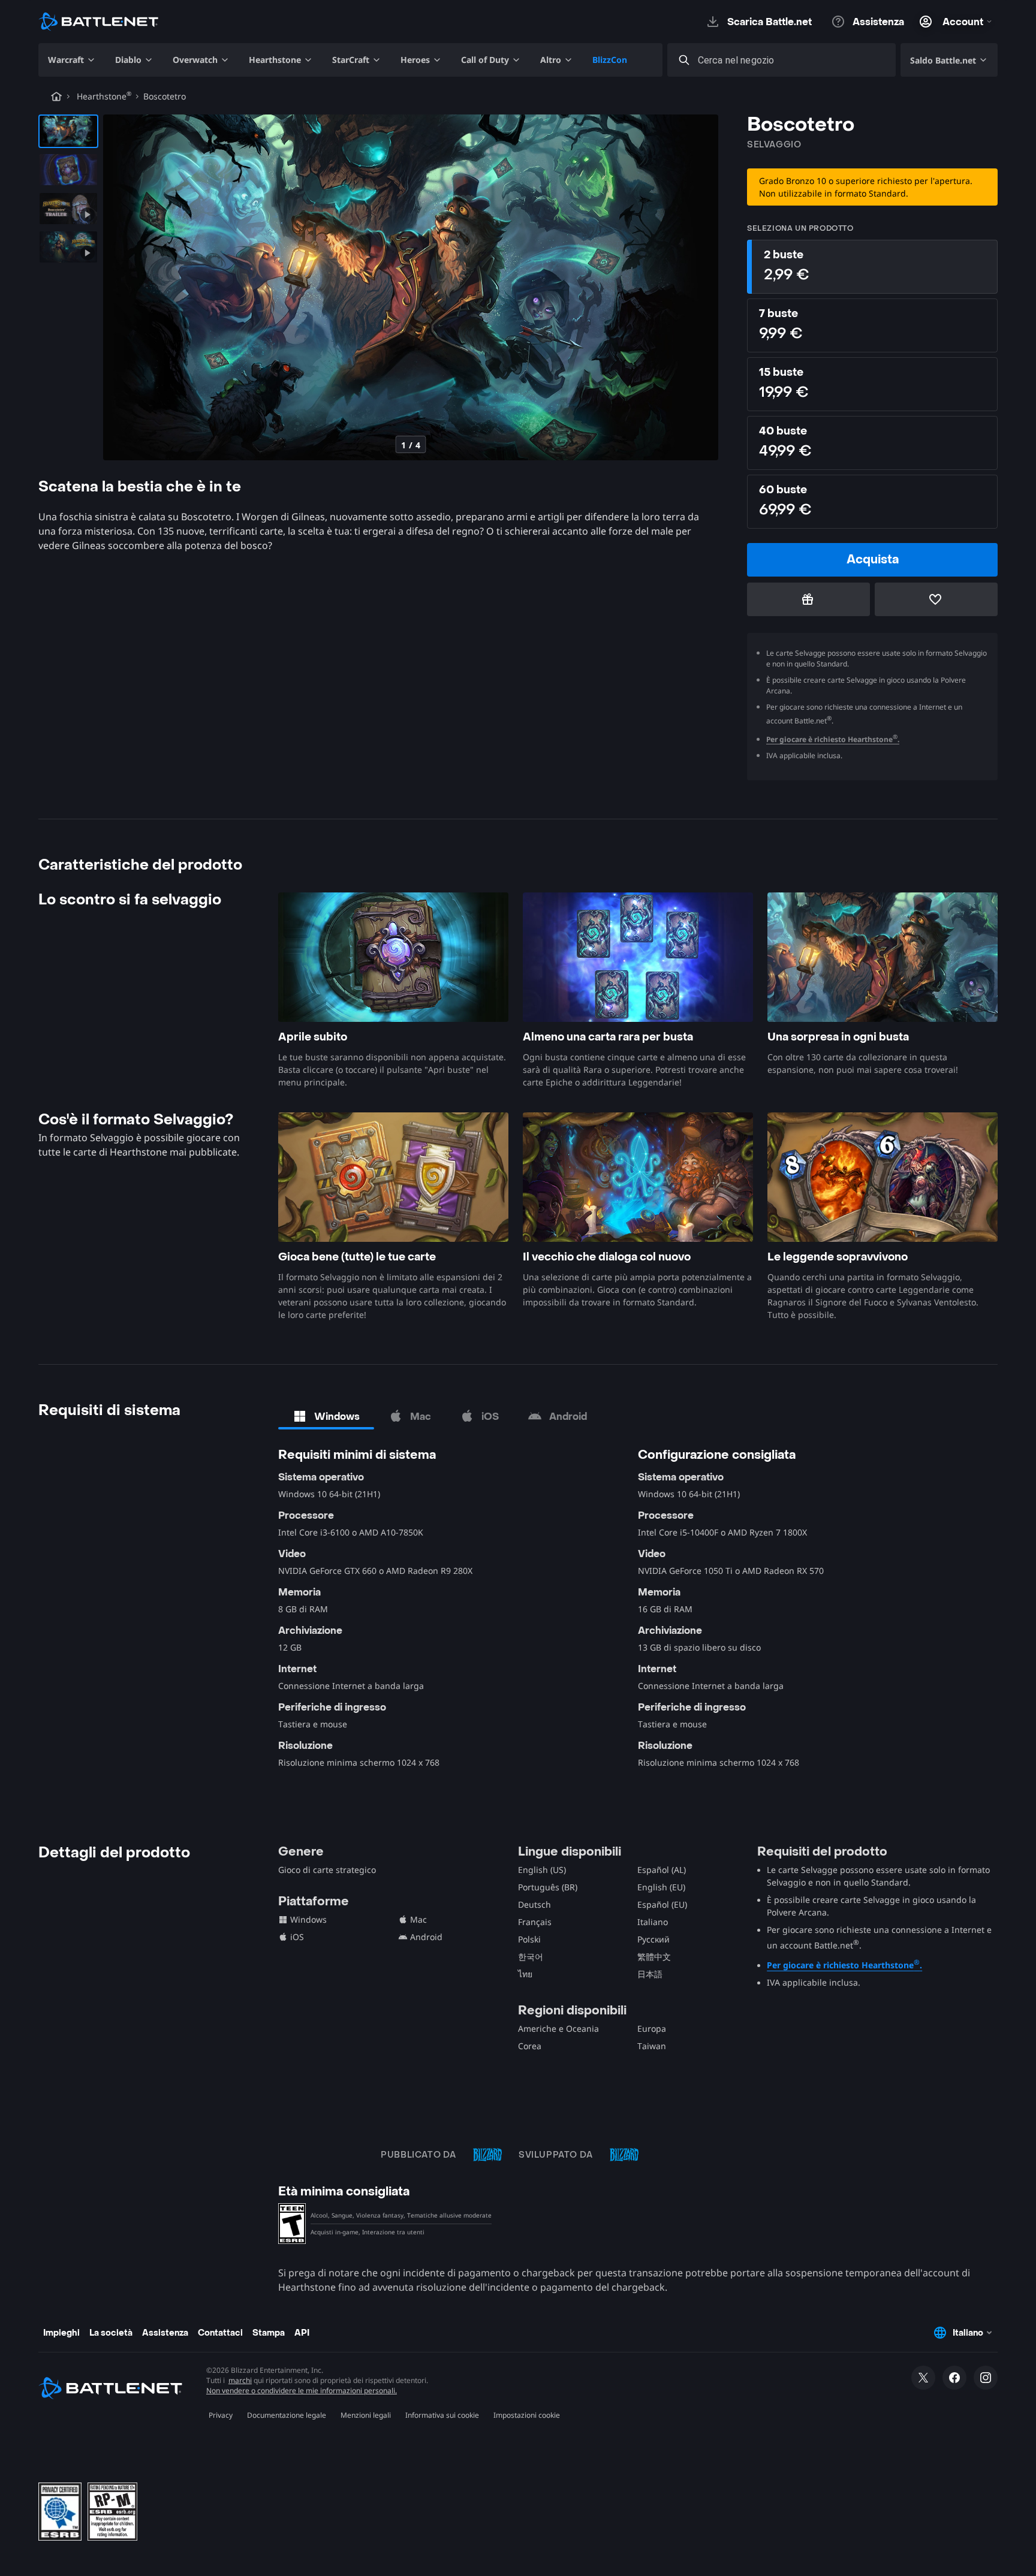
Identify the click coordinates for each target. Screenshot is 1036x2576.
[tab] (326, 1416)
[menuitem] (72, 60)
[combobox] (792, 60)
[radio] (872, 267)
